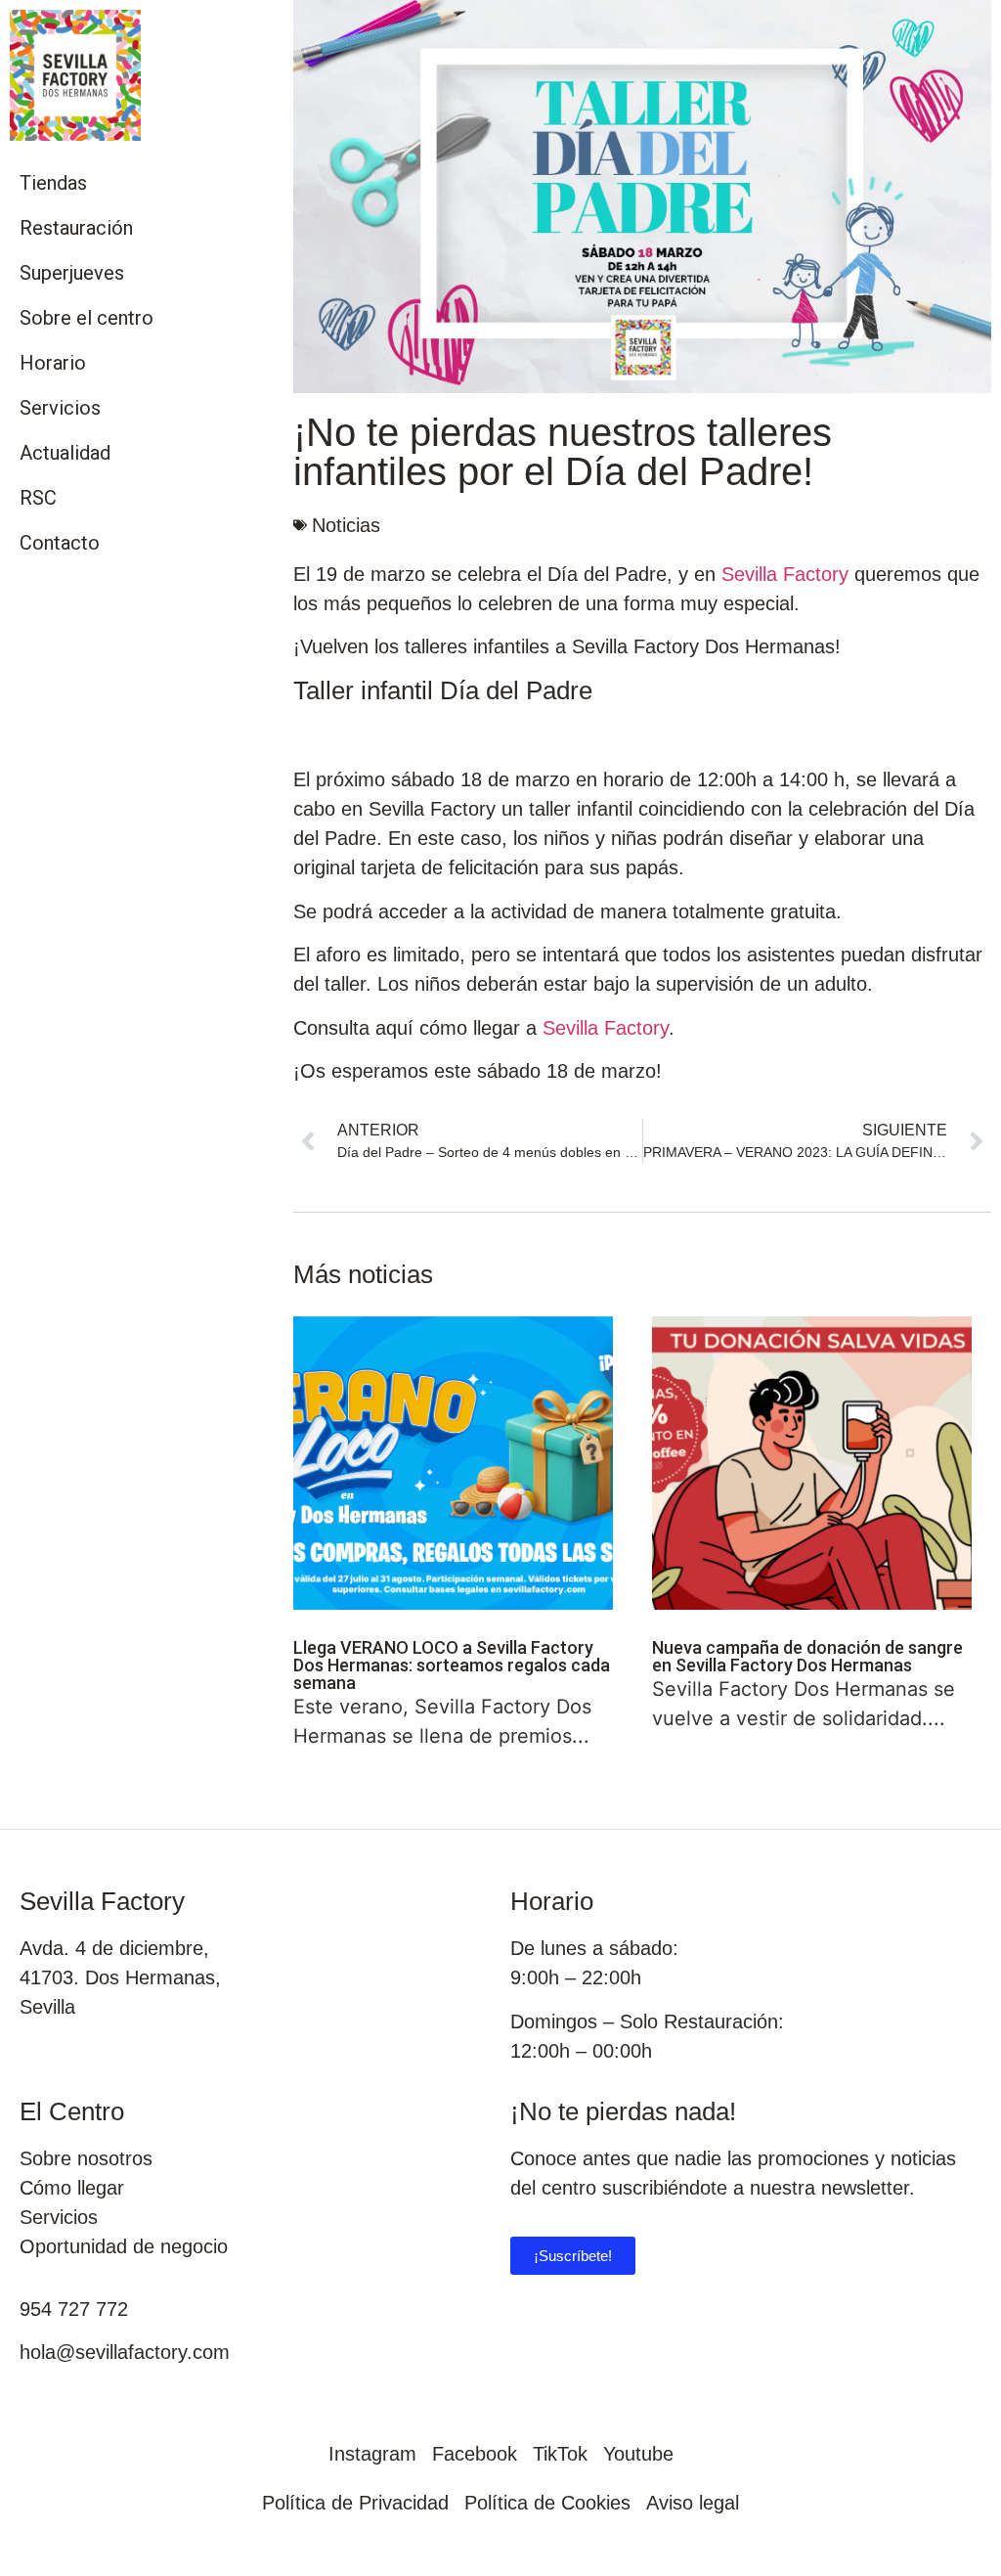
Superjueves (72, 273)
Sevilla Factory (785, 574)
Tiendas (53, 183)
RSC (38, 498)
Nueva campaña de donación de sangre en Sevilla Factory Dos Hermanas (807, 1656)
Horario (53, 363)
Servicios (60, 408)
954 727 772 (74, 2309)
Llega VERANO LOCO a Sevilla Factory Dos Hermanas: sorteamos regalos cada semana (452, 1665)
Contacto (60, 543)
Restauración (76, 228)
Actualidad (65, 453)
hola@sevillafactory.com (125, 2352)
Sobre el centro (87, 318)
